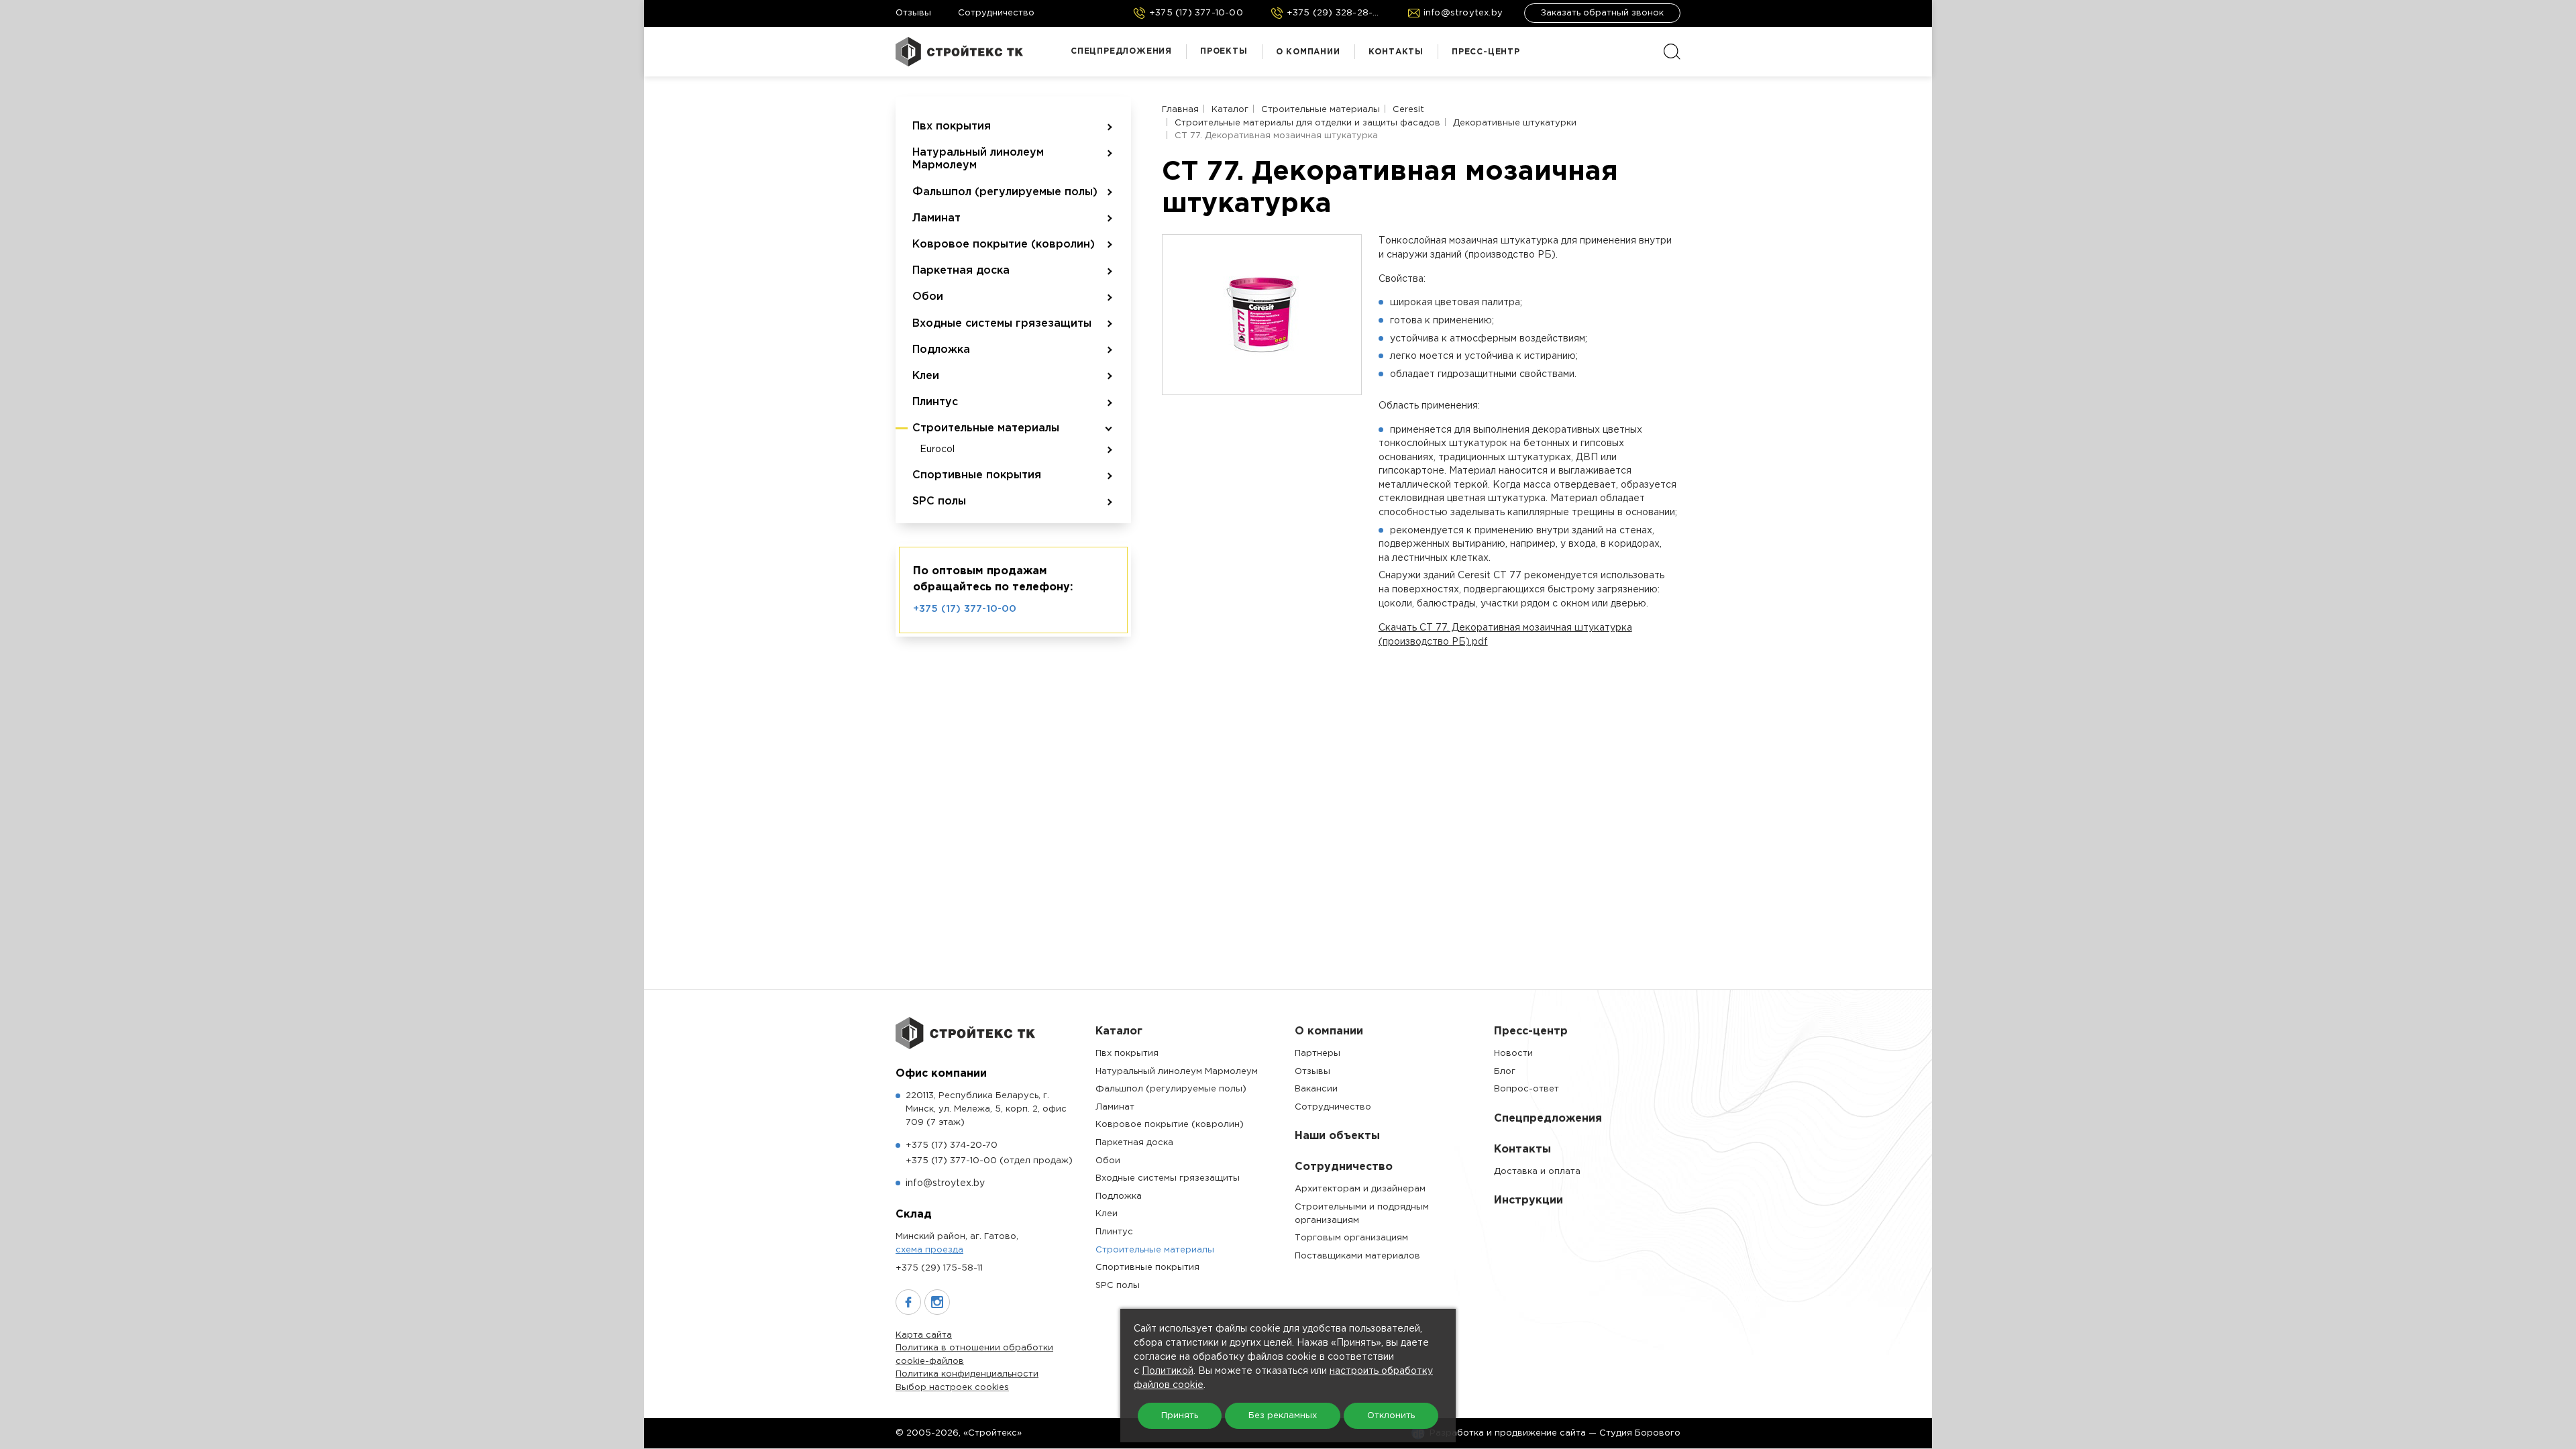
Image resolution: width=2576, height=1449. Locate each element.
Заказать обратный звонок (1602, 13)
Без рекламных (1283, 1416)
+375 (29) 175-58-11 (939, 1268)
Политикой (1168, 1371)
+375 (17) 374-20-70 (952, 1145)
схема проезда (929, 1250)
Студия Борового (1640, 1433)
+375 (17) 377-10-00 (965, 609)
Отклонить (1391, 1416)
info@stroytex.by (945, 1183)
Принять (1180, 1416)
